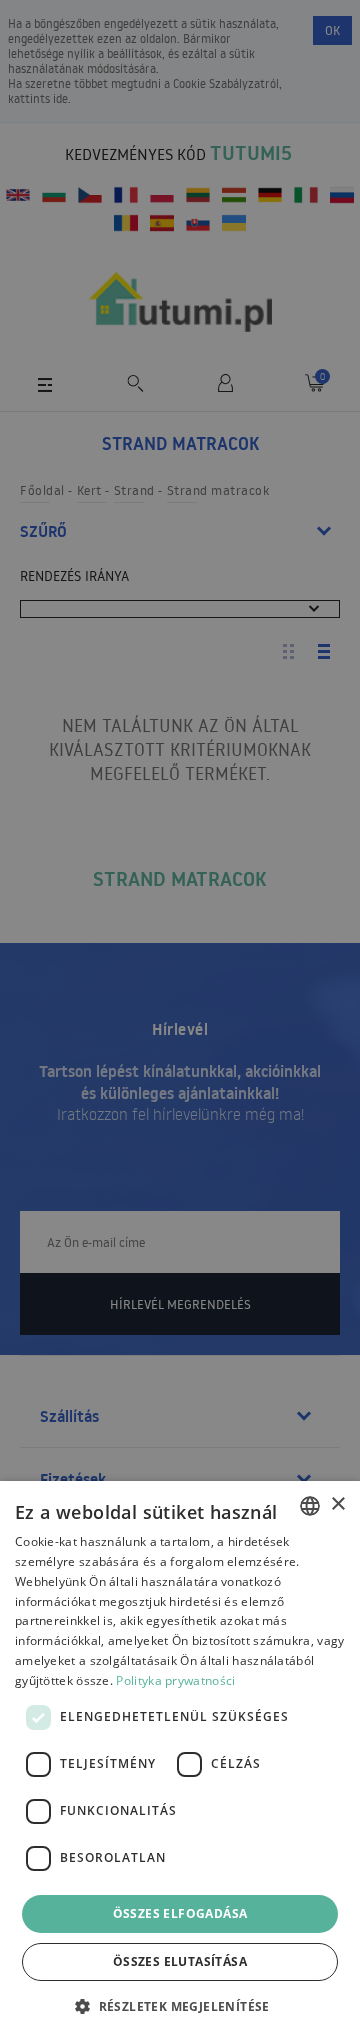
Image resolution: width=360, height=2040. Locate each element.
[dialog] (180, 1760)
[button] (180, 2005)
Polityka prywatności (175, 1680)
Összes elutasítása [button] (180, 1961)
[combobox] (310, 1506)
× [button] (337, 1504)
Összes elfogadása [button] (180, 1913)
